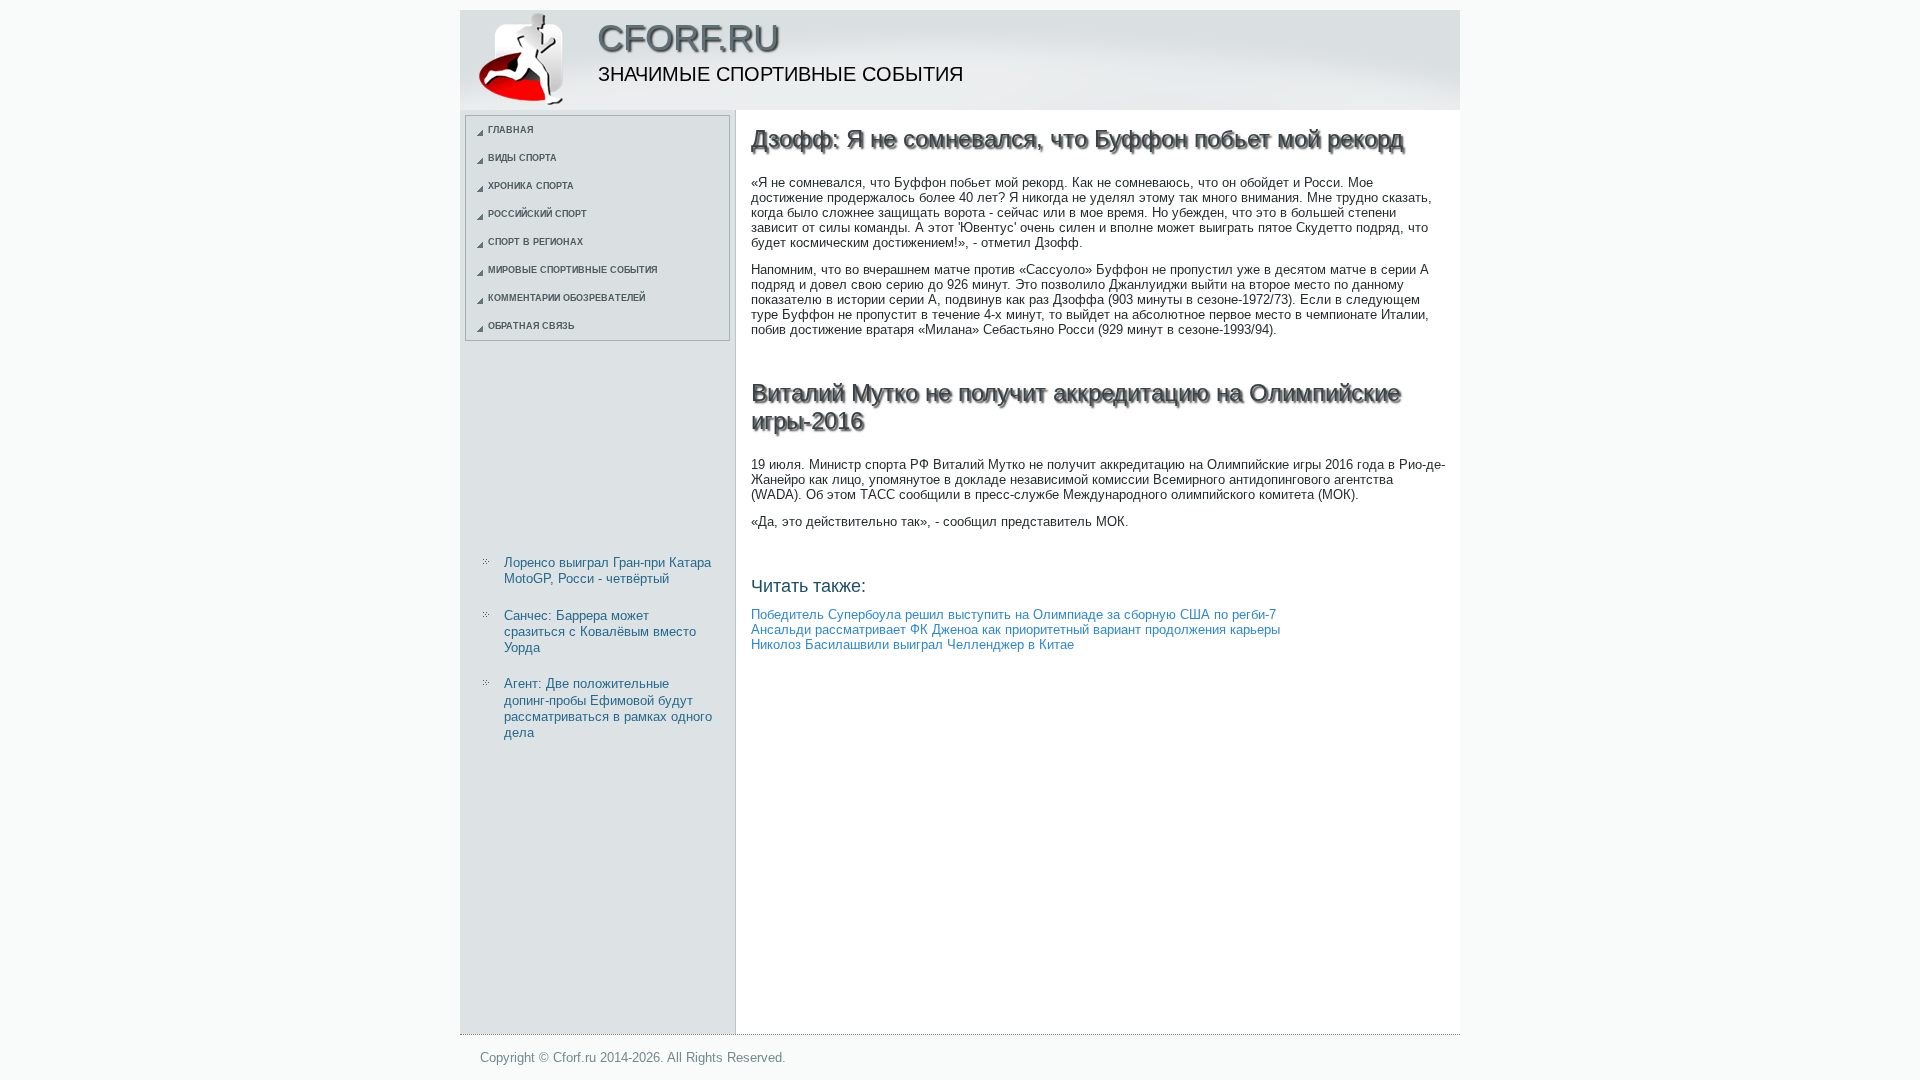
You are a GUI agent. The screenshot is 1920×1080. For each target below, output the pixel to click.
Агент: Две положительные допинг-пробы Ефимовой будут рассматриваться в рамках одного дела (608, 708)
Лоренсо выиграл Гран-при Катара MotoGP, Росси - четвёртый (607, 570)
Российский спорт (537, 214)
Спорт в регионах (535, 242)
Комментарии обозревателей (566, 298)
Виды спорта (522, 158)
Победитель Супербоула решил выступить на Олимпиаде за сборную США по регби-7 (1013, 614)
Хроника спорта (531, 186)
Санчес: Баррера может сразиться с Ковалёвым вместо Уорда (600, 632)
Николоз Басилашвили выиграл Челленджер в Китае (912, 644)
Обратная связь (531, 326)
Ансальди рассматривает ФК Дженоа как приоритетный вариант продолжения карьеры (1015, 629)
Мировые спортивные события (572, 270)
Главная (510, 130)
